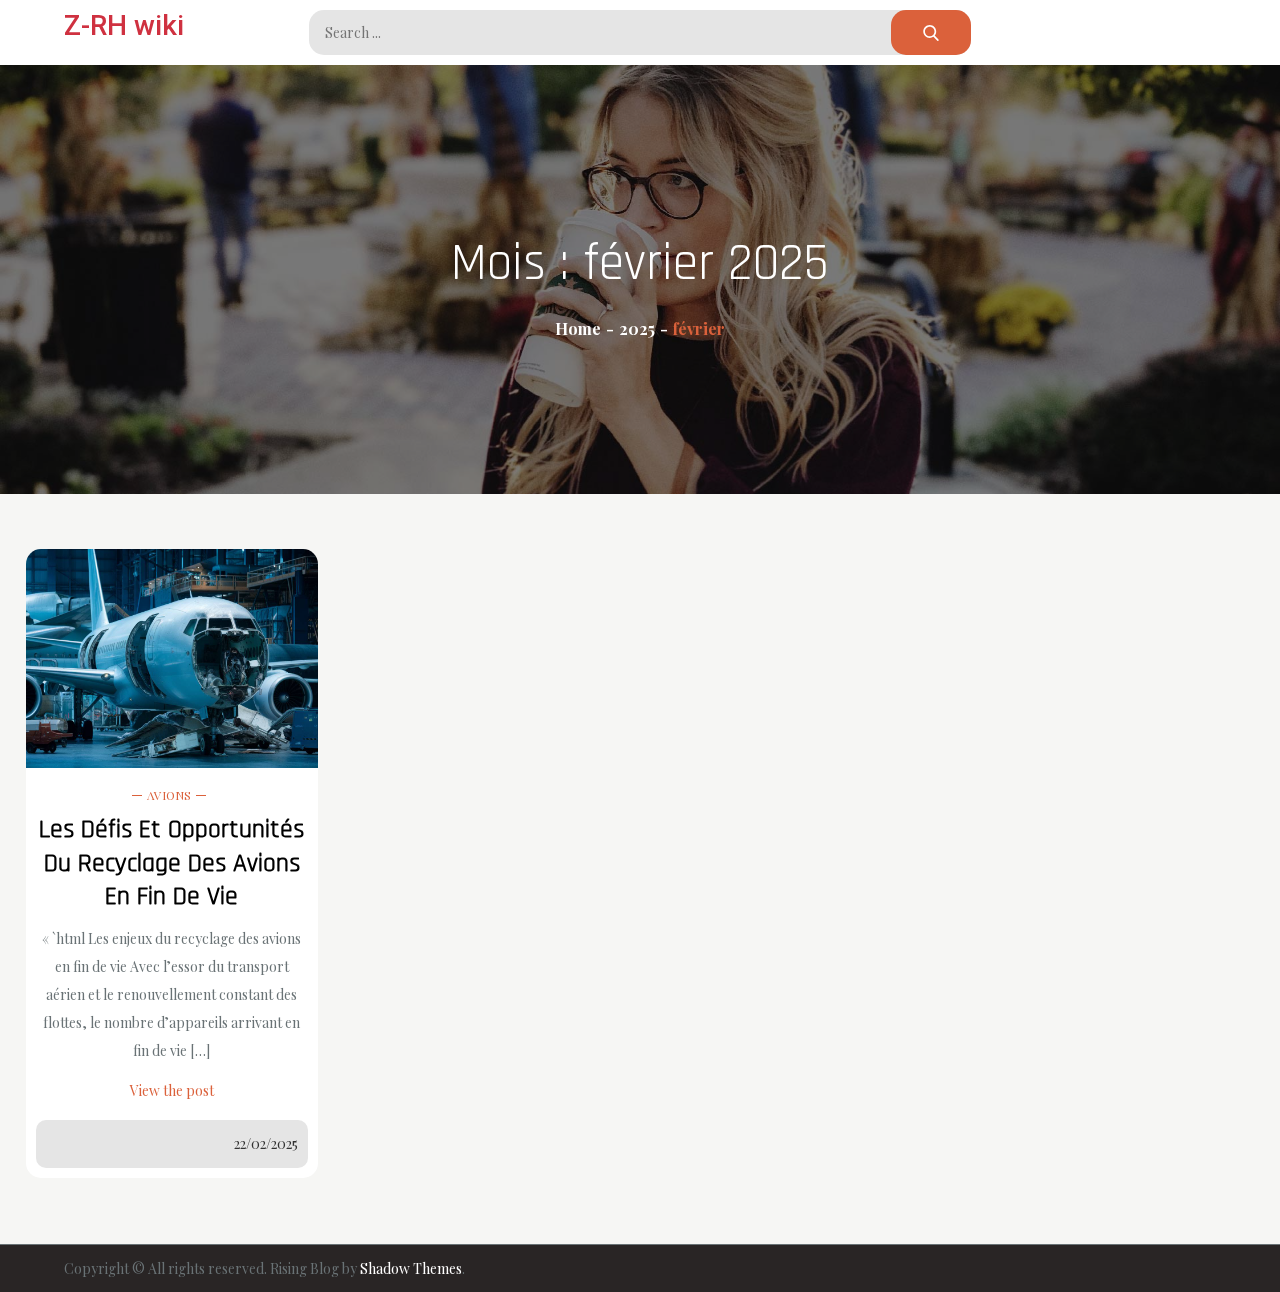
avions (169, 795)
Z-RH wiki (124, 25)
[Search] (931, 32)
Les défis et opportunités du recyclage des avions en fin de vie (171, 863)
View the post (172, 1090)
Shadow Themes (411, 1268)
